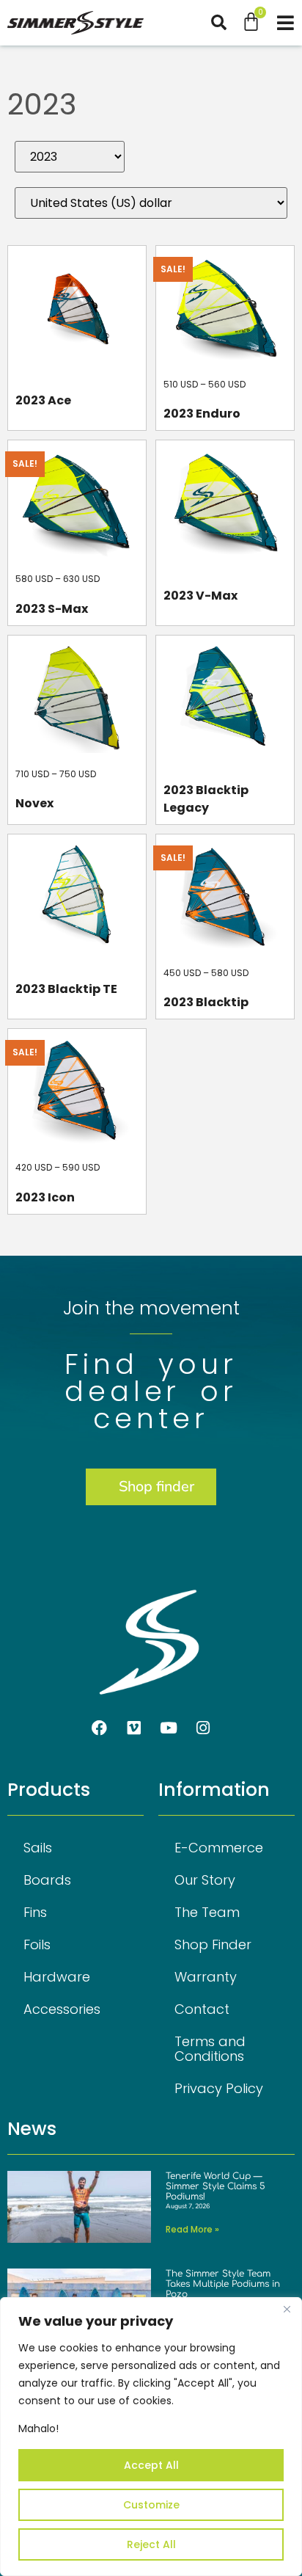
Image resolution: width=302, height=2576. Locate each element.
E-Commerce (219, 1848)
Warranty (206, 1977)
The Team (207, 1912)
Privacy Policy (219, 2088)
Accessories (62, 2009)
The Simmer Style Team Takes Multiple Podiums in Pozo (223, 2284)
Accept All (151, 2465)
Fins (35, 1912)
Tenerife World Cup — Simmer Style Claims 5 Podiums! (216, 2187)
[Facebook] (100, 1728)
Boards (47, 1880)
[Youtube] (169, 1728)
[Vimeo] (134, 1728)
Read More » (192, 2229)
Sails (38, 1848)
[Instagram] (203, 1728)
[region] (151, 2437)
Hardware (57, 1977)
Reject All (151, 2544)
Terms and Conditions (210, 2049)
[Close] (287, 2310)
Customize (151, 2505)
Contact (202, 2009)
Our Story (205, 1880)
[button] (226, 22)
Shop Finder (213, 1944)
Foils (37, 1944)
